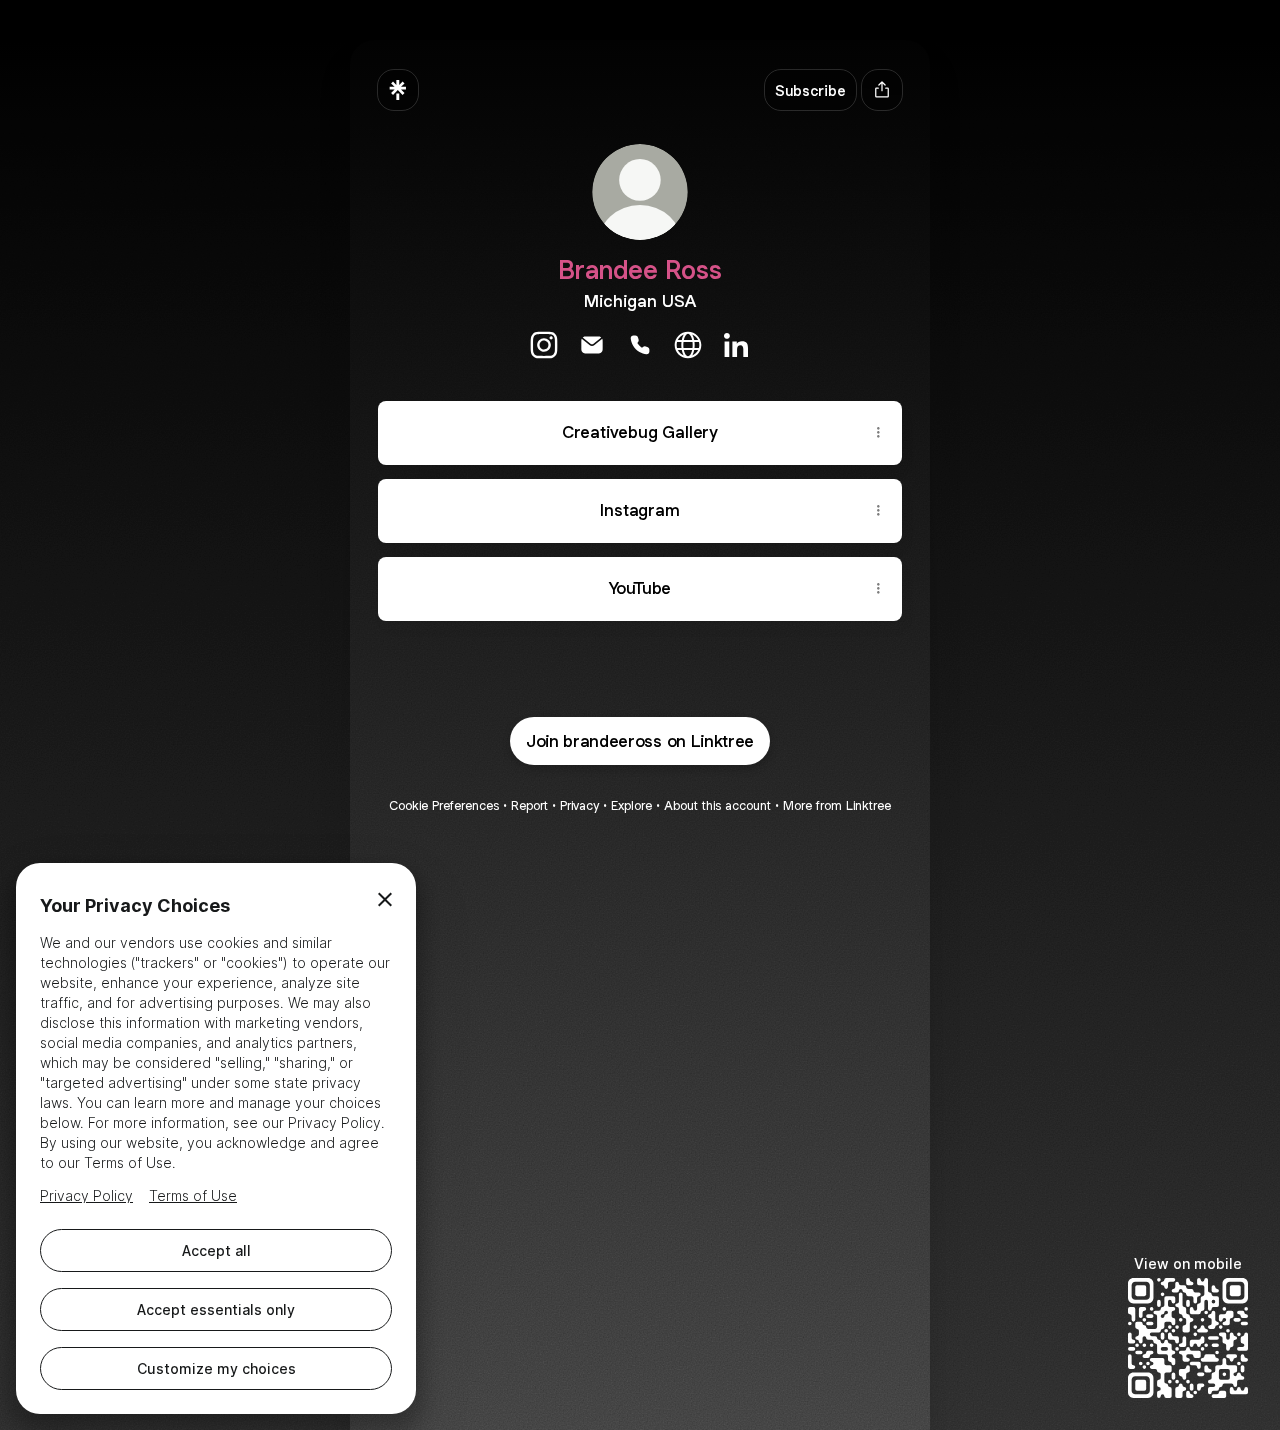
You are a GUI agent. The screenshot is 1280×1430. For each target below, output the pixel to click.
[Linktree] (398, 90)
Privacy (579, 805)
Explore (631, 805)
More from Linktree (837, 805)
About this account (717, 805)
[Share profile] (882, 90)
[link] (544, 345)
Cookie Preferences (444, 805)
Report (529, 805)
